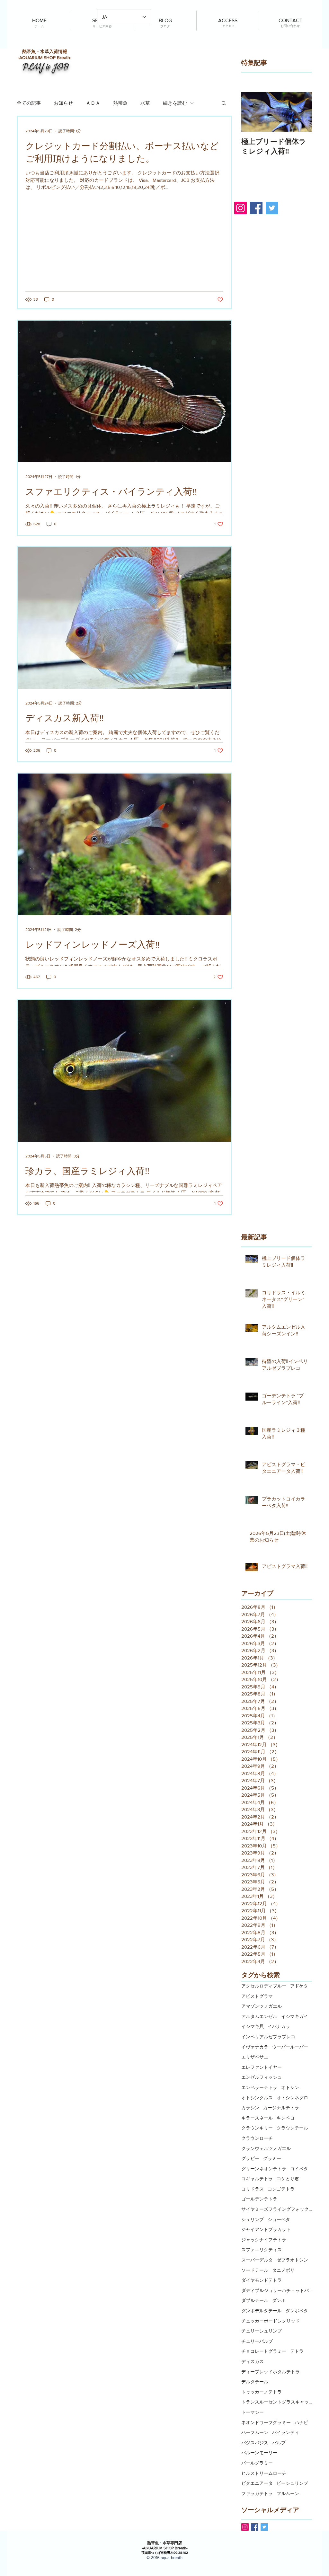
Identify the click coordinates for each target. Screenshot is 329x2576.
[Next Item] (302, 112)
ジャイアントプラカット (266, 2229)
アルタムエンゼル (259, 2016)
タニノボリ (283, 2270)
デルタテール (255, 2382)
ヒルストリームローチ (264, 2473)
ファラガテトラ (257, 2493)
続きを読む (175, 103)
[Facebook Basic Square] (255, 2527)
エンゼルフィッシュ (262, 2077)
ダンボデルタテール (262, 2311)
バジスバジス (255, 2443)
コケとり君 (288, 2179)
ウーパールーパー (290, 2047)
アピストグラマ (257, 1996)
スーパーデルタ (257, 2260)
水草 (145, 103)
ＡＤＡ (93, 103)
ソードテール (255, 2270)
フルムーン (288, 2493)
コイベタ (299, 2169)
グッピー (250, 2158)
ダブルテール (255, 2300)
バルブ (279, 2443)
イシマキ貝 (253, 2026)
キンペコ (286, 2118)
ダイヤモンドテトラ (262, 2280)
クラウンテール (292, 2128)
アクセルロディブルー (264, 1986)
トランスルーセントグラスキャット (277, 2402)
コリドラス (253, 2189)
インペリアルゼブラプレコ (268, 2037)
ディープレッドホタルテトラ (271, 2372)
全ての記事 (29, 103)
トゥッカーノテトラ (262, 2392)
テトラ (297, 2351)
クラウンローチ (257, 2138)
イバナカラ (279, 2026)
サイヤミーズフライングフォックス (277, 2209)
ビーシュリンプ (292, 2483)
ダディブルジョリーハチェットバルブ (277, 2290)
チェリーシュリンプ (262, 2331)
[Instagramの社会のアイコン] (245, 2527)
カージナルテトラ (281, 2108)
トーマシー (253, 2412)
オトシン (290, 2087)
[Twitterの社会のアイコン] (264, 2527)
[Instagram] (240, 208)
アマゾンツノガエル (262, 2006)
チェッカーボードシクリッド (271, 2321)
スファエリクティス (262, 2250)
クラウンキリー (257, 2128)
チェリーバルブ (257, 2341)
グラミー (272, 2158)
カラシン (250, 2108)
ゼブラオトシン (292, 2260)
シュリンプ (253, 2219)
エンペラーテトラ (259, 2087)
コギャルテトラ (257, 2179)
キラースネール (257, 2118)
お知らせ (63, 103)
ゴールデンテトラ (259, 2199)
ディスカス (253, 2361)
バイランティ (286, 2432)
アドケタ (299, 1986)
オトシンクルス (257, 2098)
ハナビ (301, 2422)
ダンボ (279, 2300)
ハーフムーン (255, 2432)
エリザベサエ (255, 2057)
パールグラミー (257, 2463)
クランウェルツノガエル (266, 2148)
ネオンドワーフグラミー (266, 2422)
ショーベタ (279, 2219)
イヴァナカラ (255, 2047)
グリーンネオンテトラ (264, 2169)
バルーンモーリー (259, 2453)
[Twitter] (272, 208)
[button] (224, 104)
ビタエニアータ (257, 2483)
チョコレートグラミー (264, 2351)
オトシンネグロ (292, 2098)
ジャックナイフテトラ (264, 2240)
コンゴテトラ (281, 2189)
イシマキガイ (295, 2016)
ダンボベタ (297, 2311)
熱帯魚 (120, 103)
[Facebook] (256, 208)
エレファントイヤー (262, 2067)
